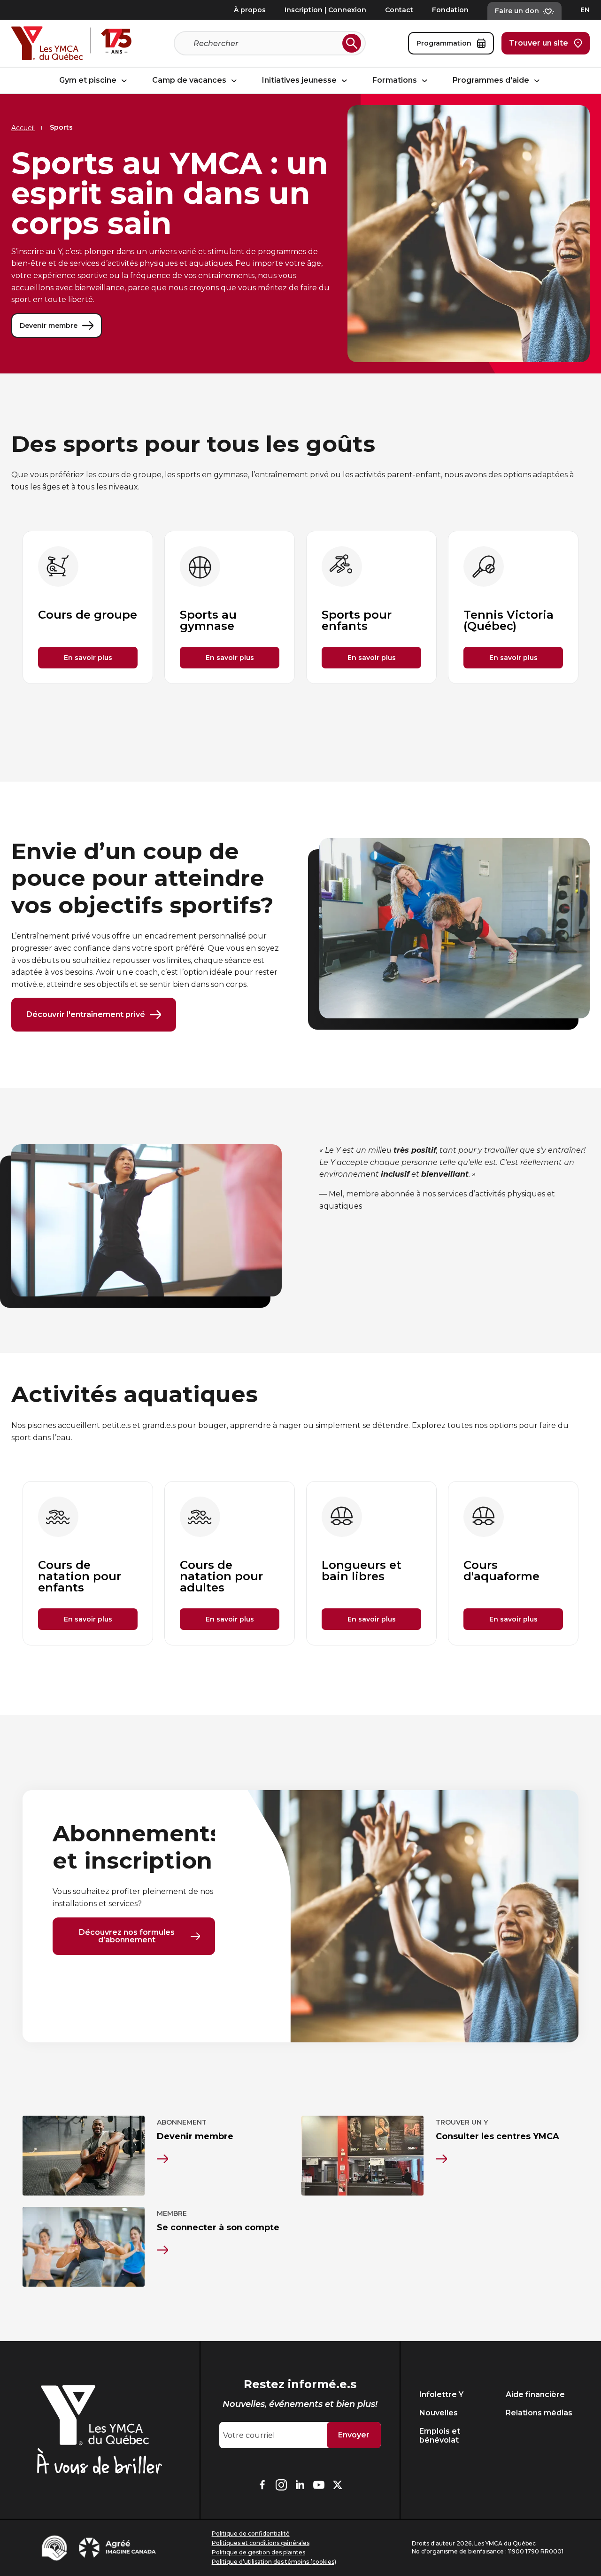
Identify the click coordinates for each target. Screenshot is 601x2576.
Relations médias (539, 2413)
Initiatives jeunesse (300, 81)
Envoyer (354, 2435)
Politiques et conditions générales (261, 2543)
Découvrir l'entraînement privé (86, 1014)
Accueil (23, 128)
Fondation (450, 10)
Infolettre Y (441, 2394)
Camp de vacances (190, 81)
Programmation (444, 43)
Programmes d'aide (492, 81)
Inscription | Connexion (325, 10)
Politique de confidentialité (251, 2533)
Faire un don (517, 11)
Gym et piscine (89, 81)
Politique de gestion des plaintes (258, 2552)
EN (585, 10)
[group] (88, 607)
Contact (399, 10)
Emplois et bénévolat (440, 2436)
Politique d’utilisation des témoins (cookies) (274, 2562)
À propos (250, 10)
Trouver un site (539, 43)
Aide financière (535, 2394)
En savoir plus (88, 658)
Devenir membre (49, 326)
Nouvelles (439, 2413)
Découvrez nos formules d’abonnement (127, 1936)
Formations (396, 81)
